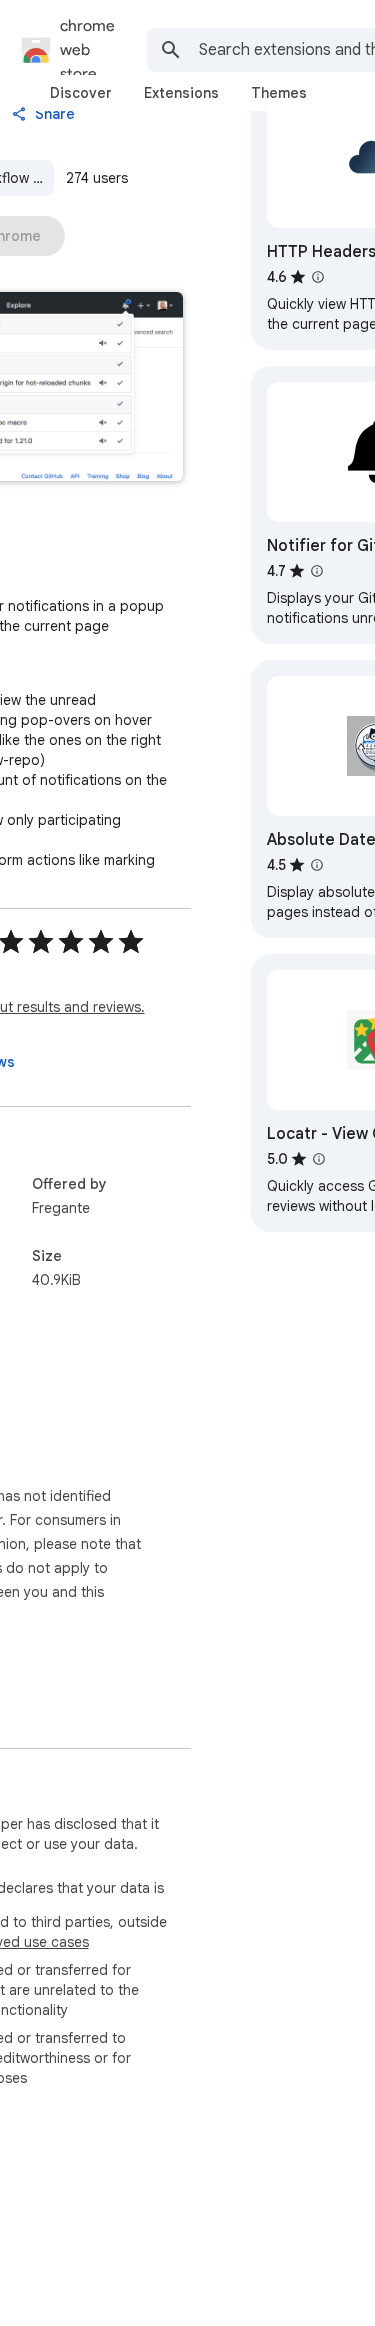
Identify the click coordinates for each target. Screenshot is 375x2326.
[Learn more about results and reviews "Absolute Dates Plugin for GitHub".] (317, 865)
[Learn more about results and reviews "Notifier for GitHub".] (317, 571)
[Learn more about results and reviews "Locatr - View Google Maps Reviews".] (319, 1159)
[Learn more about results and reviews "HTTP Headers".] (318, 277)
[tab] (81, 93)
